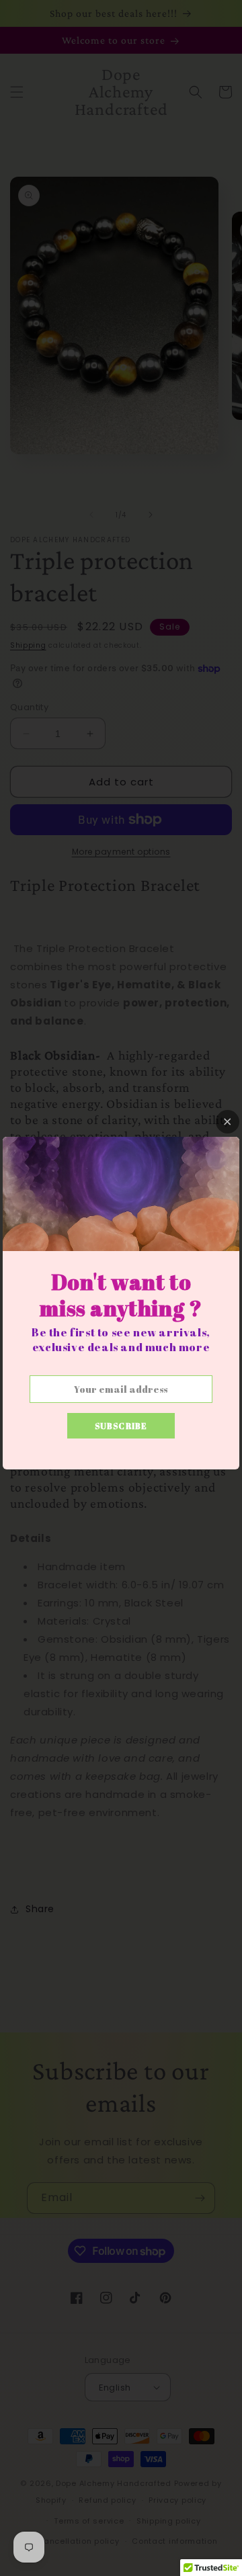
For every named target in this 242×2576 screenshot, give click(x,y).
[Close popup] (228, 1122)
